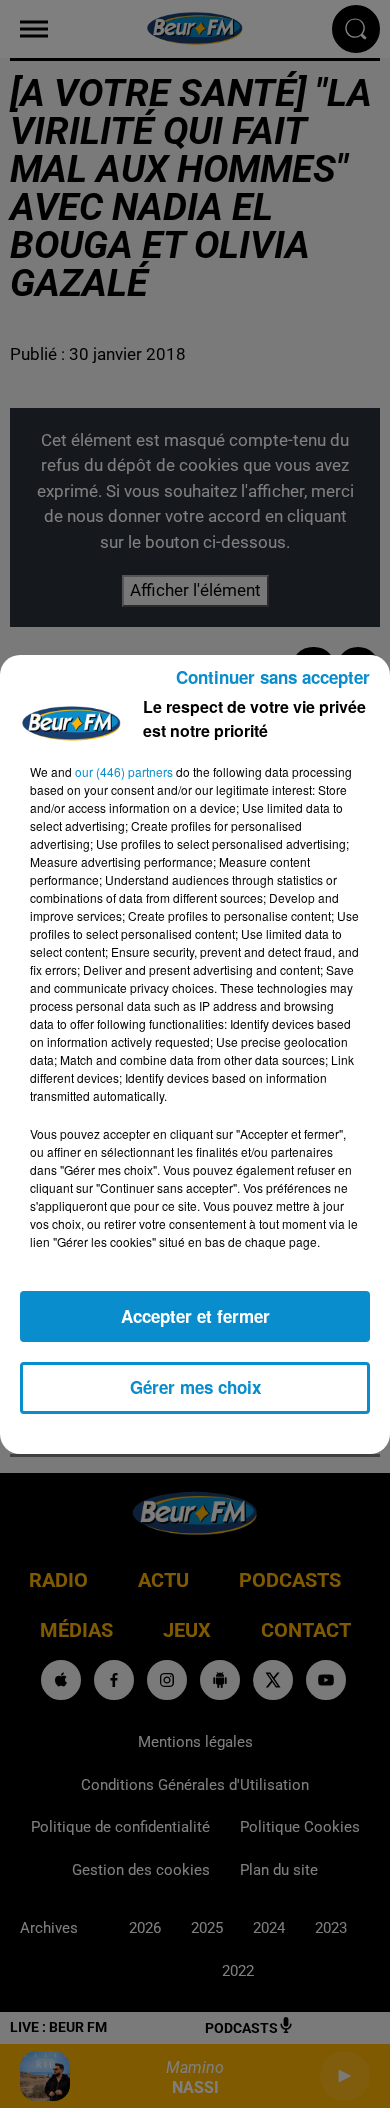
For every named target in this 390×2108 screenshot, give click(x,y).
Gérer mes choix (195, 1387)
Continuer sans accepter (273, 677)
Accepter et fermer (195, 1316)
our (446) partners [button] (124, 771)
